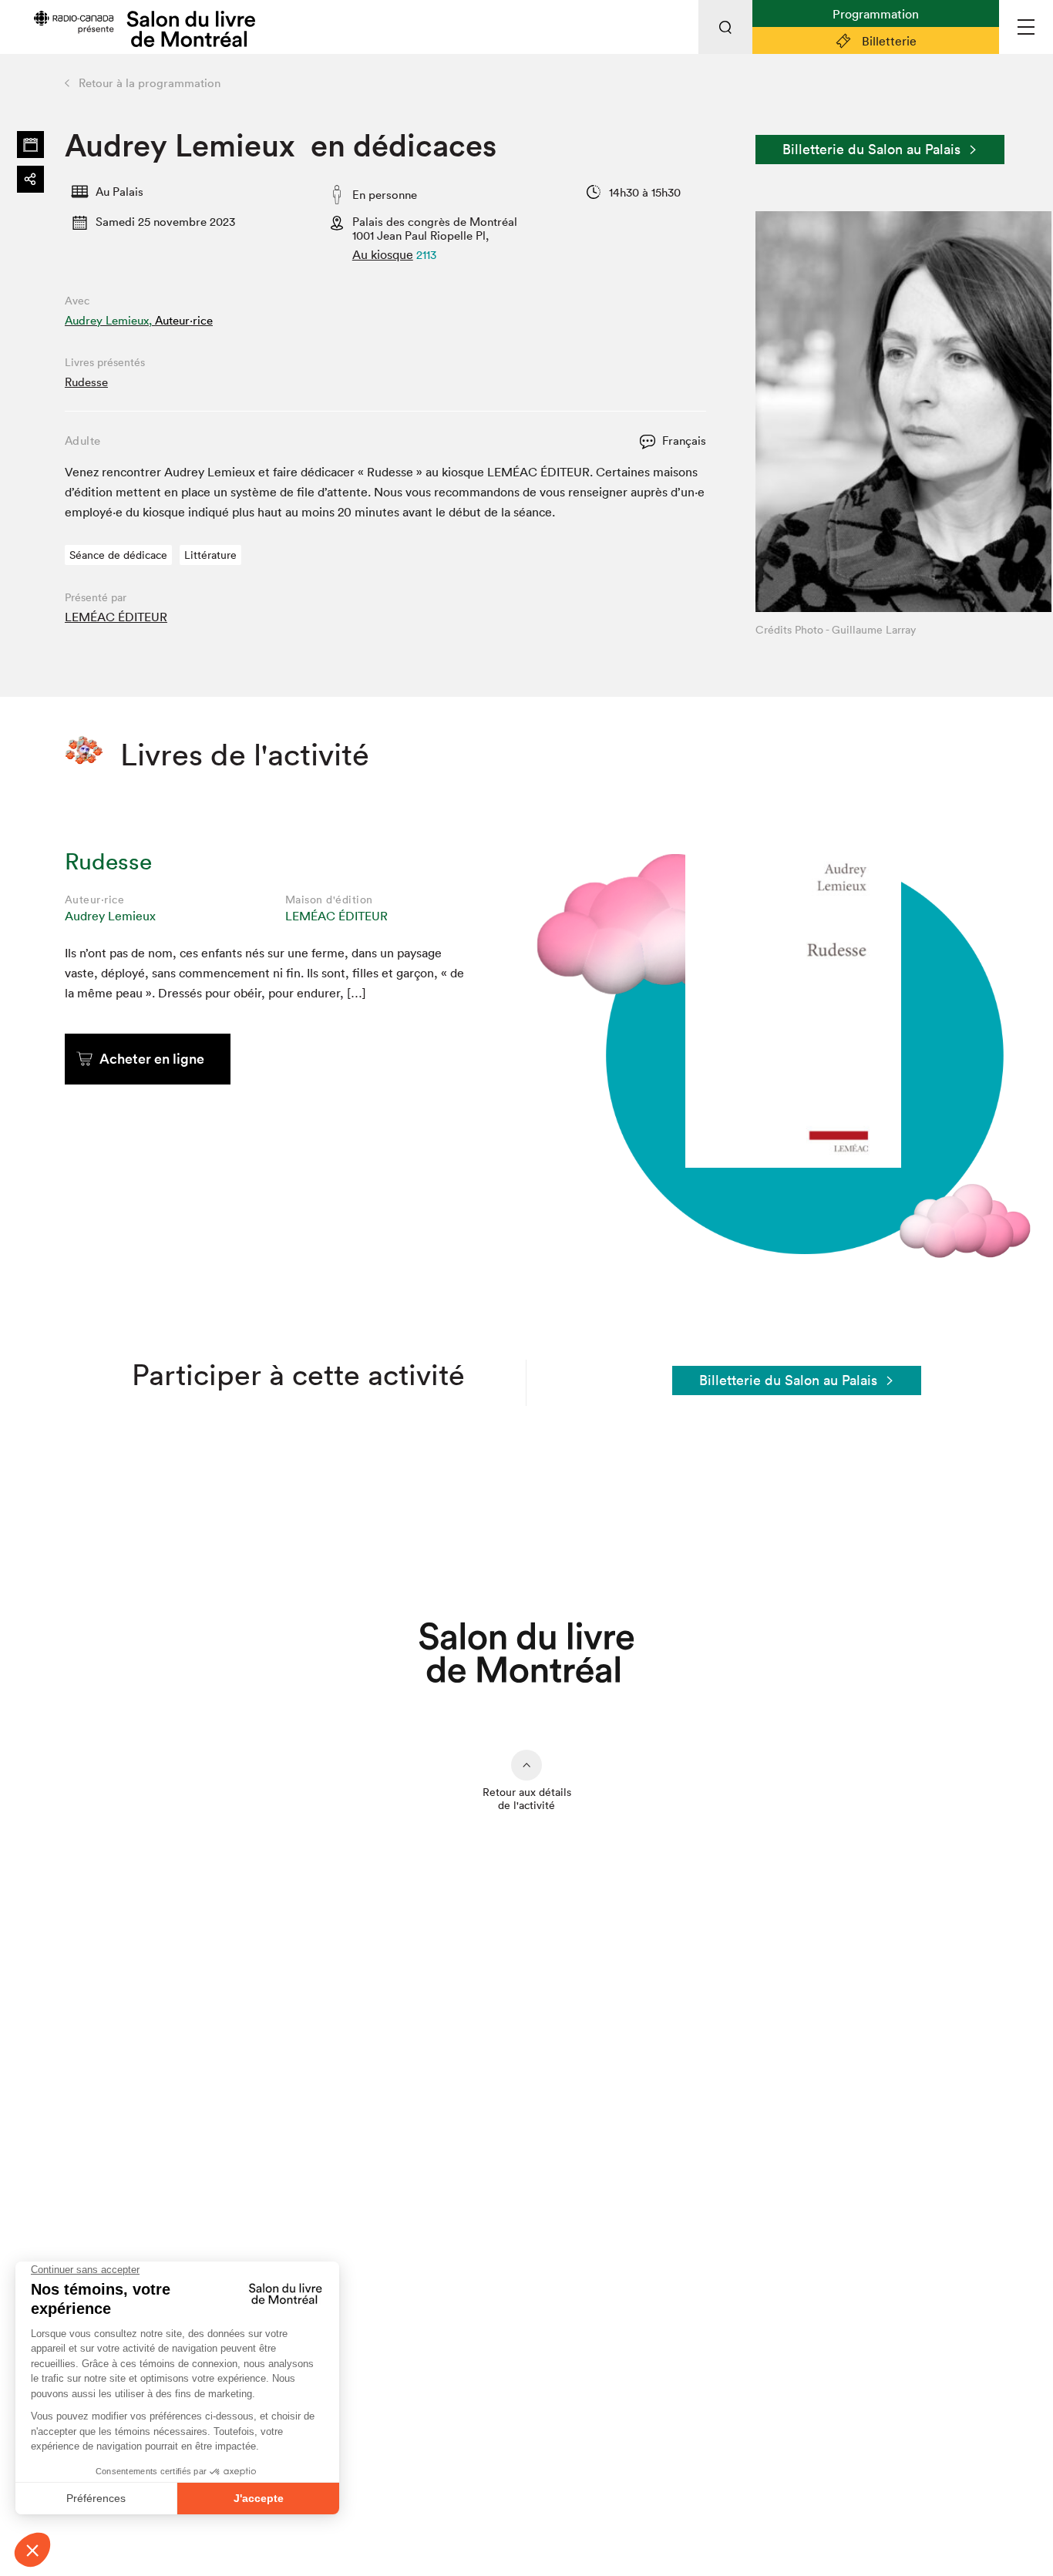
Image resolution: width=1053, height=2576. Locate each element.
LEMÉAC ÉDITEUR (116, 617)
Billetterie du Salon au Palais (871, 149)
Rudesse (86, 382)
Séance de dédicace (118, 555)
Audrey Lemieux (110, 916)
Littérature (210, 555)
